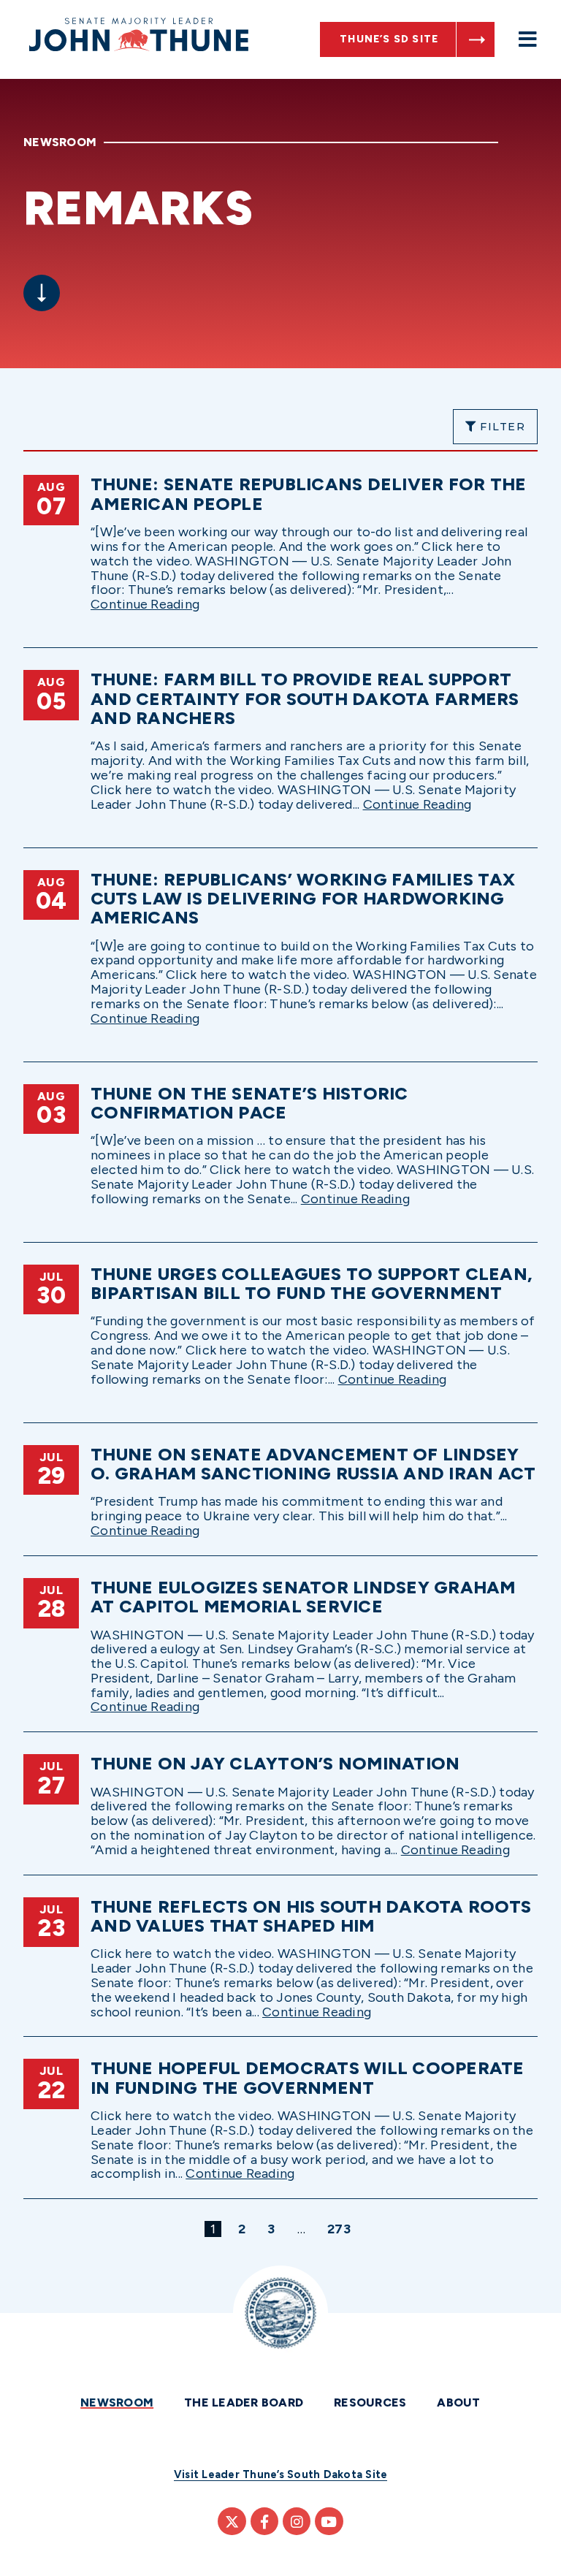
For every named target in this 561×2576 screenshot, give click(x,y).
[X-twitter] (232, 2521)
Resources (370, 2402)
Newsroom (117, 2402)
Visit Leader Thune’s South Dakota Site (281, 2474)
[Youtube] (329, 2521)
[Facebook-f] (264, 2521)
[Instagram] (297, 2521)
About (458, 2402)
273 (341, 2229)
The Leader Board (244, 2402)
